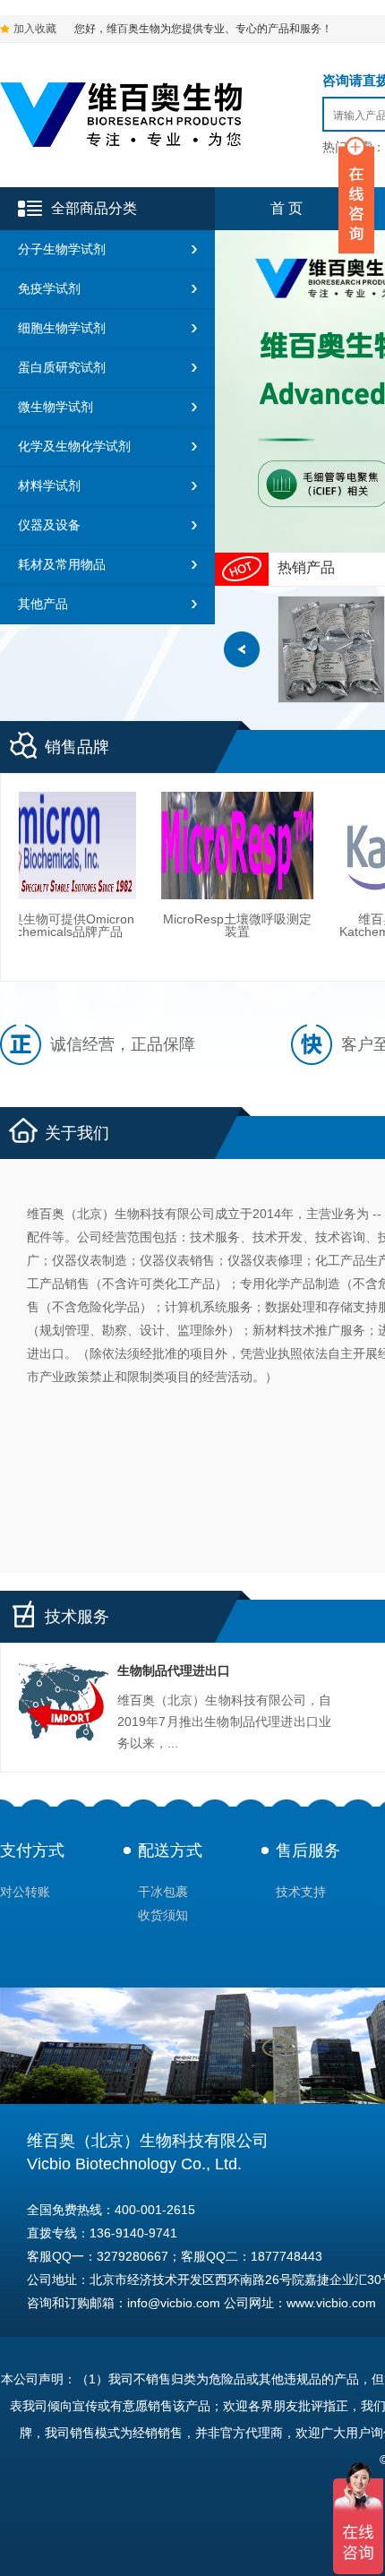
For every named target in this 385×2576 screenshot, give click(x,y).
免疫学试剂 (49, 288)
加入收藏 (35, 29)
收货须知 (163, 1915)
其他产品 (43, 604)
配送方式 (170, 1850)
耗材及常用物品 (62, 564)
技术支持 (301, 1892)
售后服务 (308, 1850)
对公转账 (25, 1892)
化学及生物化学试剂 (74, 446)
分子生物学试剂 (62, 249)
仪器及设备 (49, 525)
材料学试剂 (49, 485)
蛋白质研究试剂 (62, 367)
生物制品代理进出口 (174, 1670)
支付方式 (32, 1850)
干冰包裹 (163, 1892)
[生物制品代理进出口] (64, 1706)
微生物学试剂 (56, 407)
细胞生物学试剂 (62, 328)
